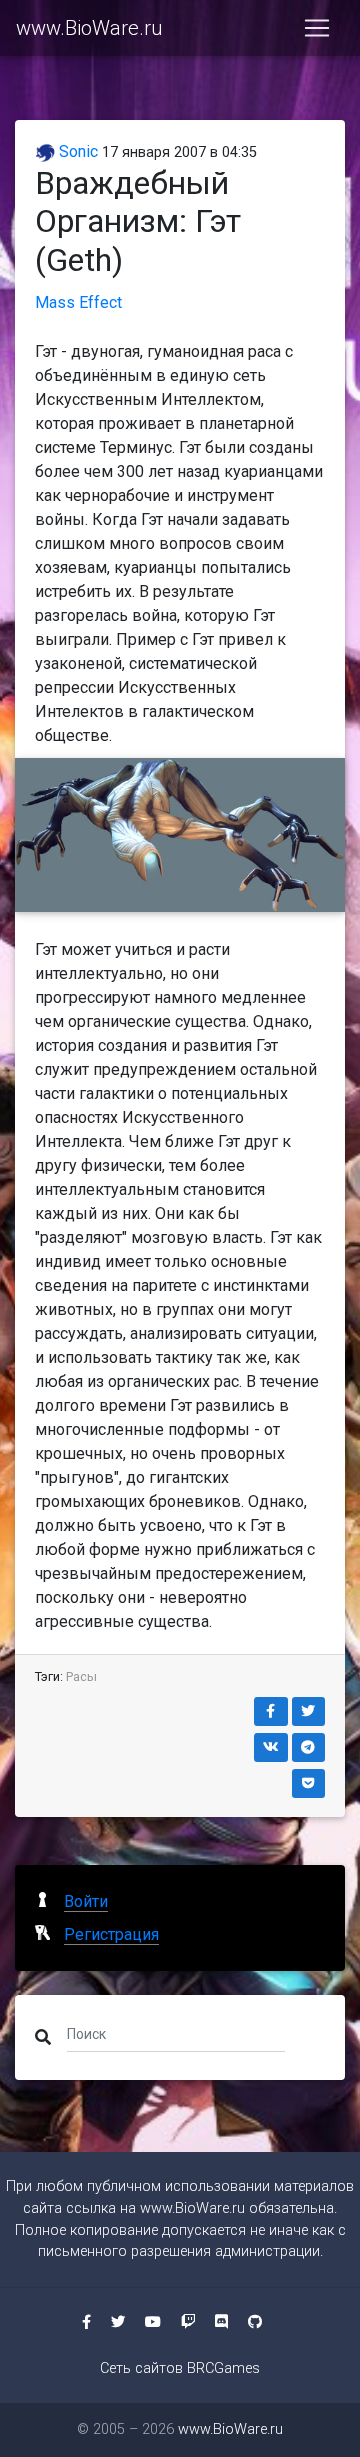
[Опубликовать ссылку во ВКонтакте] (271, 1747)
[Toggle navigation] (317, 28)
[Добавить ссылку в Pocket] (309, 1783)
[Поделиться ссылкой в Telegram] (309, 1747)
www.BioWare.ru (89, 28)
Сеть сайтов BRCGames (180, 2368)
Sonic (76, 151)
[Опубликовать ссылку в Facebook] (271, 1711)
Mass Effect (78, 302)
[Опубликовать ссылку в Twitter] (309, 1711)
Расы (81, 1676)
